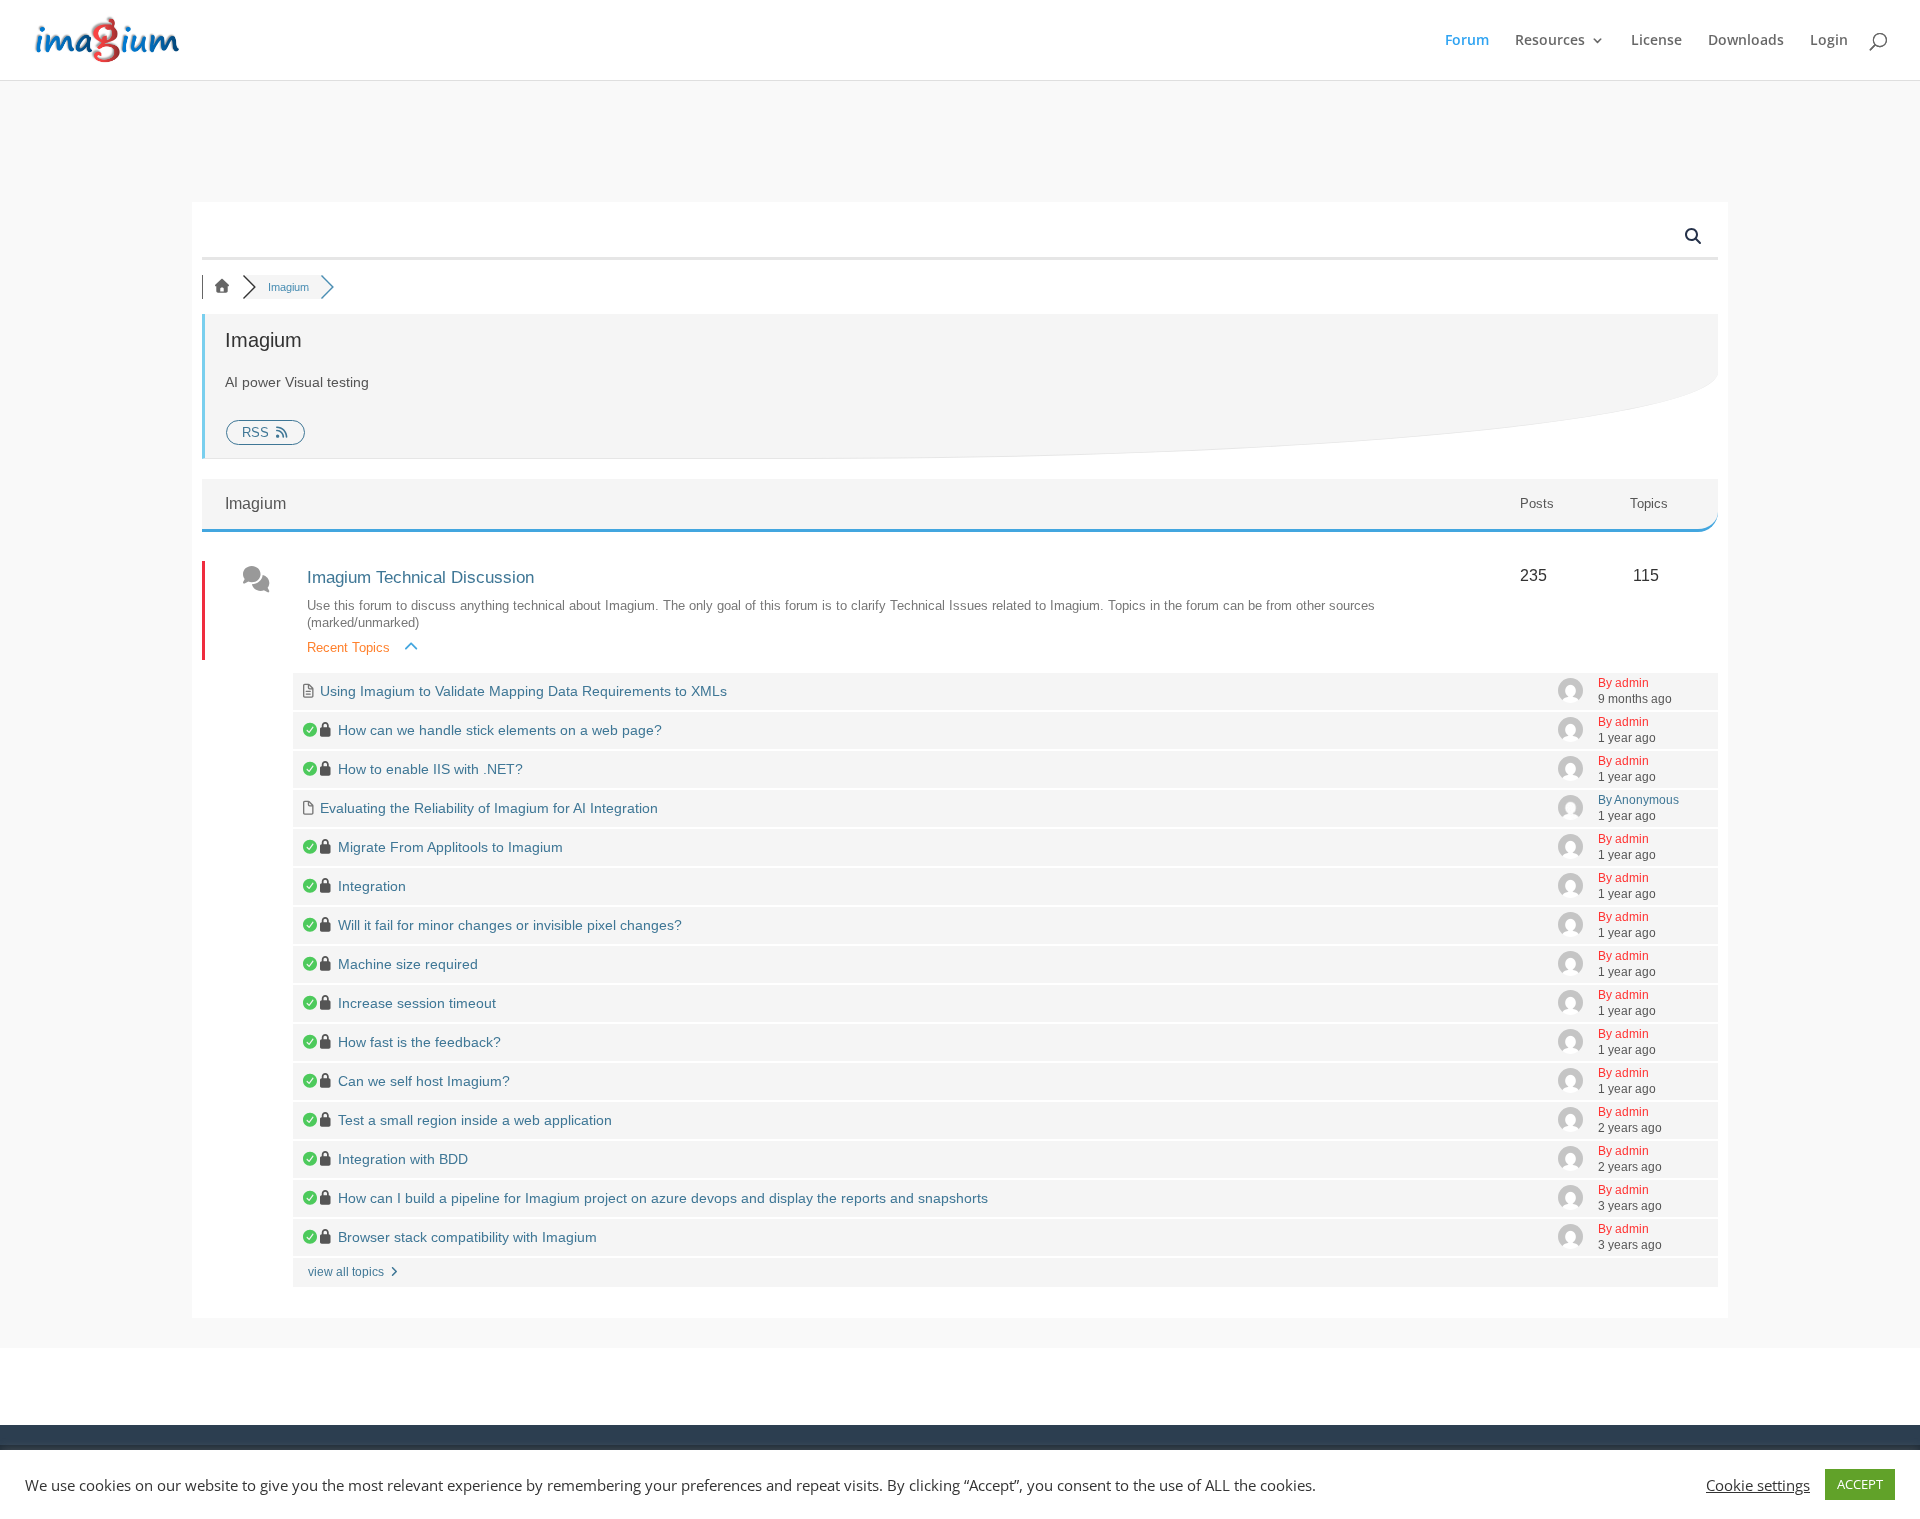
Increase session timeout (417, 1003)
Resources (1550, 41)
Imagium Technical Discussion (420, 577)
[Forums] (222, 287)
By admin (1623, 683)
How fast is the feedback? (419, 1042)
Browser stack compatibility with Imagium (467, 1237)
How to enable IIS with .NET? (430, 769)
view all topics (347, 1272)
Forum (1467, 41)
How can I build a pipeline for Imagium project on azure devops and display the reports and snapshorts (663, 1198)
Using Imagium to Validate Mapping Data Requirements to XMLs (523, 691)
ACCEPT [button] (1860, 1484)
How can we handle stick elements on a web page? (500, 730)
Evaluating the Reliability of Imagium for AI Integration (489, 808)
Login (1829, 41)
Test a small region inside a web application (475, 1120)
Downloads (1746, 41)
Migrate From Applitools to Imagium (450, 847)
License (1656, 41)
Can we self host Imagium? (424, 1081)
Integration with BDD (403, 1159)
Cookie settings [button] (1758, 1485)
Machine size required (408, 964)
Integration (372, 886)
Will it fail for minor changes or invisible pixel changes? (510, 925)
